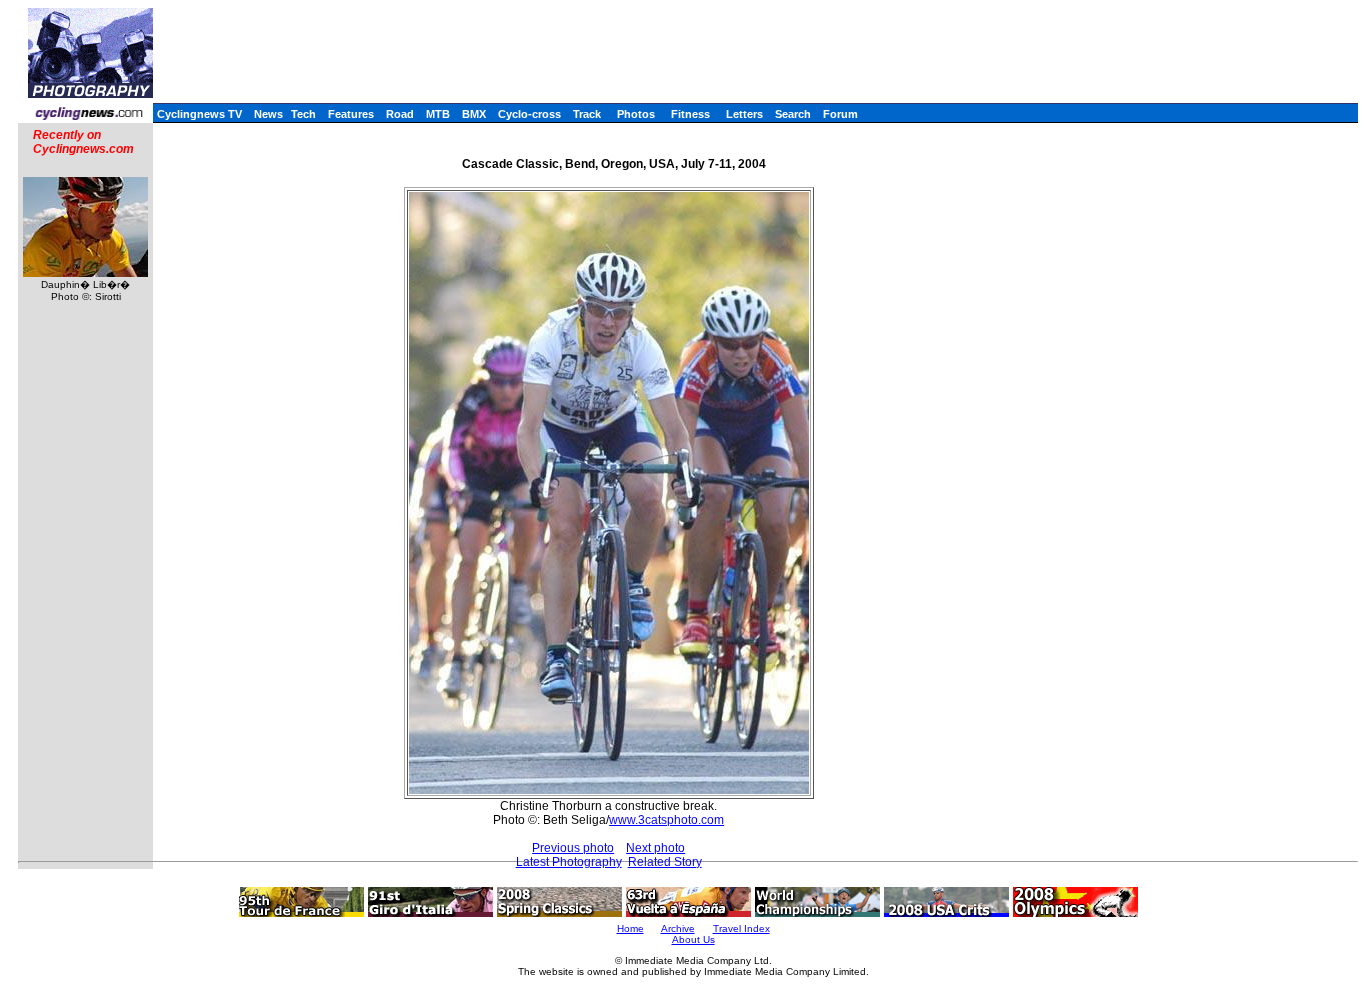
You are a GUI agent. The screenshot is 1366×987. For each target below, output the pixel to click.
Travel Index (741, 928)
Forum (840, 114)
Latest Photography (569, 862)
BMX (474, 114)
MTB (438, 114)
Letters (744, 114)
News (268, 114)
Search (793, 114)
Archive (678, 928)
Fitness (690, 114)
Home (630, 928)
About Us (693, 939)
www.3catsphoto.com (666, 820)
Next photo (655, 848)
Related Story (665, 862)
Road (400, 114)
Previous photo (573, 848)
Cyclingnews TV (199, 114)
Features (351, 114)
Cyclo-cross (529, 114)
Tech (303, 114)
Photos (636, 114)
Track (587, 114)
